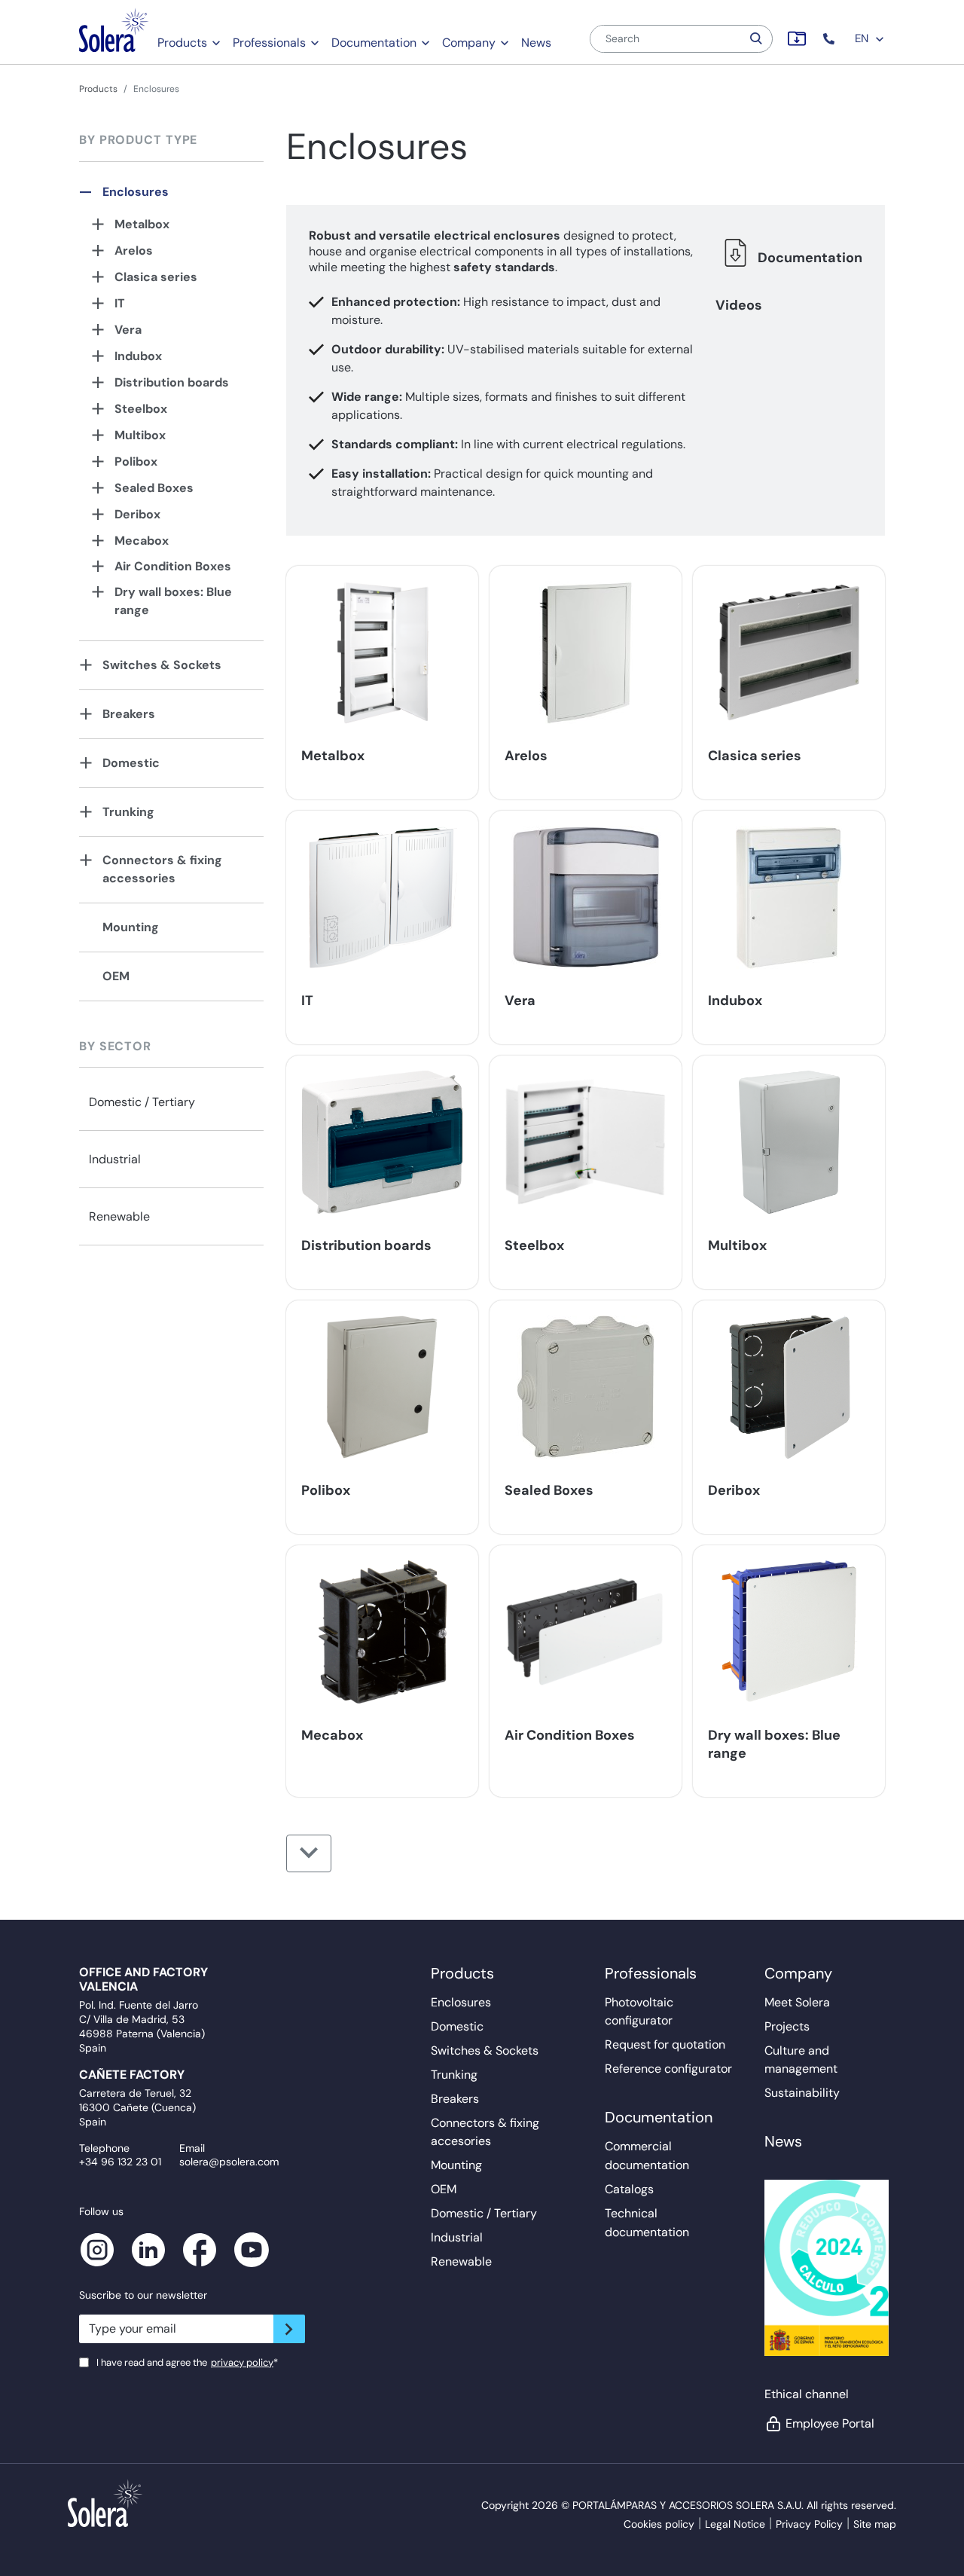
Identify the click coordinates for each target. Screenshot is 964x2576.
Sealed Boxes (154, 488)
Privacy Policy (809, 2524)
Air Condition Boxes (173, 566)
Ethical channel (807, 2394)
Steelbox (141, 409)
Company (469, 43)
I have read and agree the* (187, 2362)
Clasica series (156, 277)
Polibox (136, 461)
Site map (875, 2524)
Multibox (140, 435)
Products (182, 43)
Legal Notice (735, 2524)
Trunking (128, 812)
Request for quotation (665, 2044)
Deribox (137, 514)
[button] (830, 39)
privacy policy (242, 2362)
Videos (739, 305)
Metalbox (142, 224)
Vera (128, 330)
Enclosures (136, 192)
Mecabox (142, 541)
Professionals (269, 43)
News (536, 43)
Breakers (129, 714)
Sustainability (802, 2093)
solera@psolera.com (229, 2162)
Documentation (374, 43)
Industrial (115, 1159)
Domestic (131, 763)
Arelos (134, 251)
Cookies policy (659, 2524)
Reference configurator (668, 2069)
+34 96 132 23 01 (120, 2162)
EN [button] (863, 38)
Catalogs (629, 2189)
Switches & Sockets (162, 665)
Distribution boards (172, 382)
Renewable (119, 1216)
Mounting (131, 927)
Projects (787, 2026)
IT (120, 303)
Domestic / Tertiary (142, 1102)
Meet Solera (797, 2002)
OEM (116, 976)
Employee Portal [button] (830, 2423)
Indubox (138, 356)
